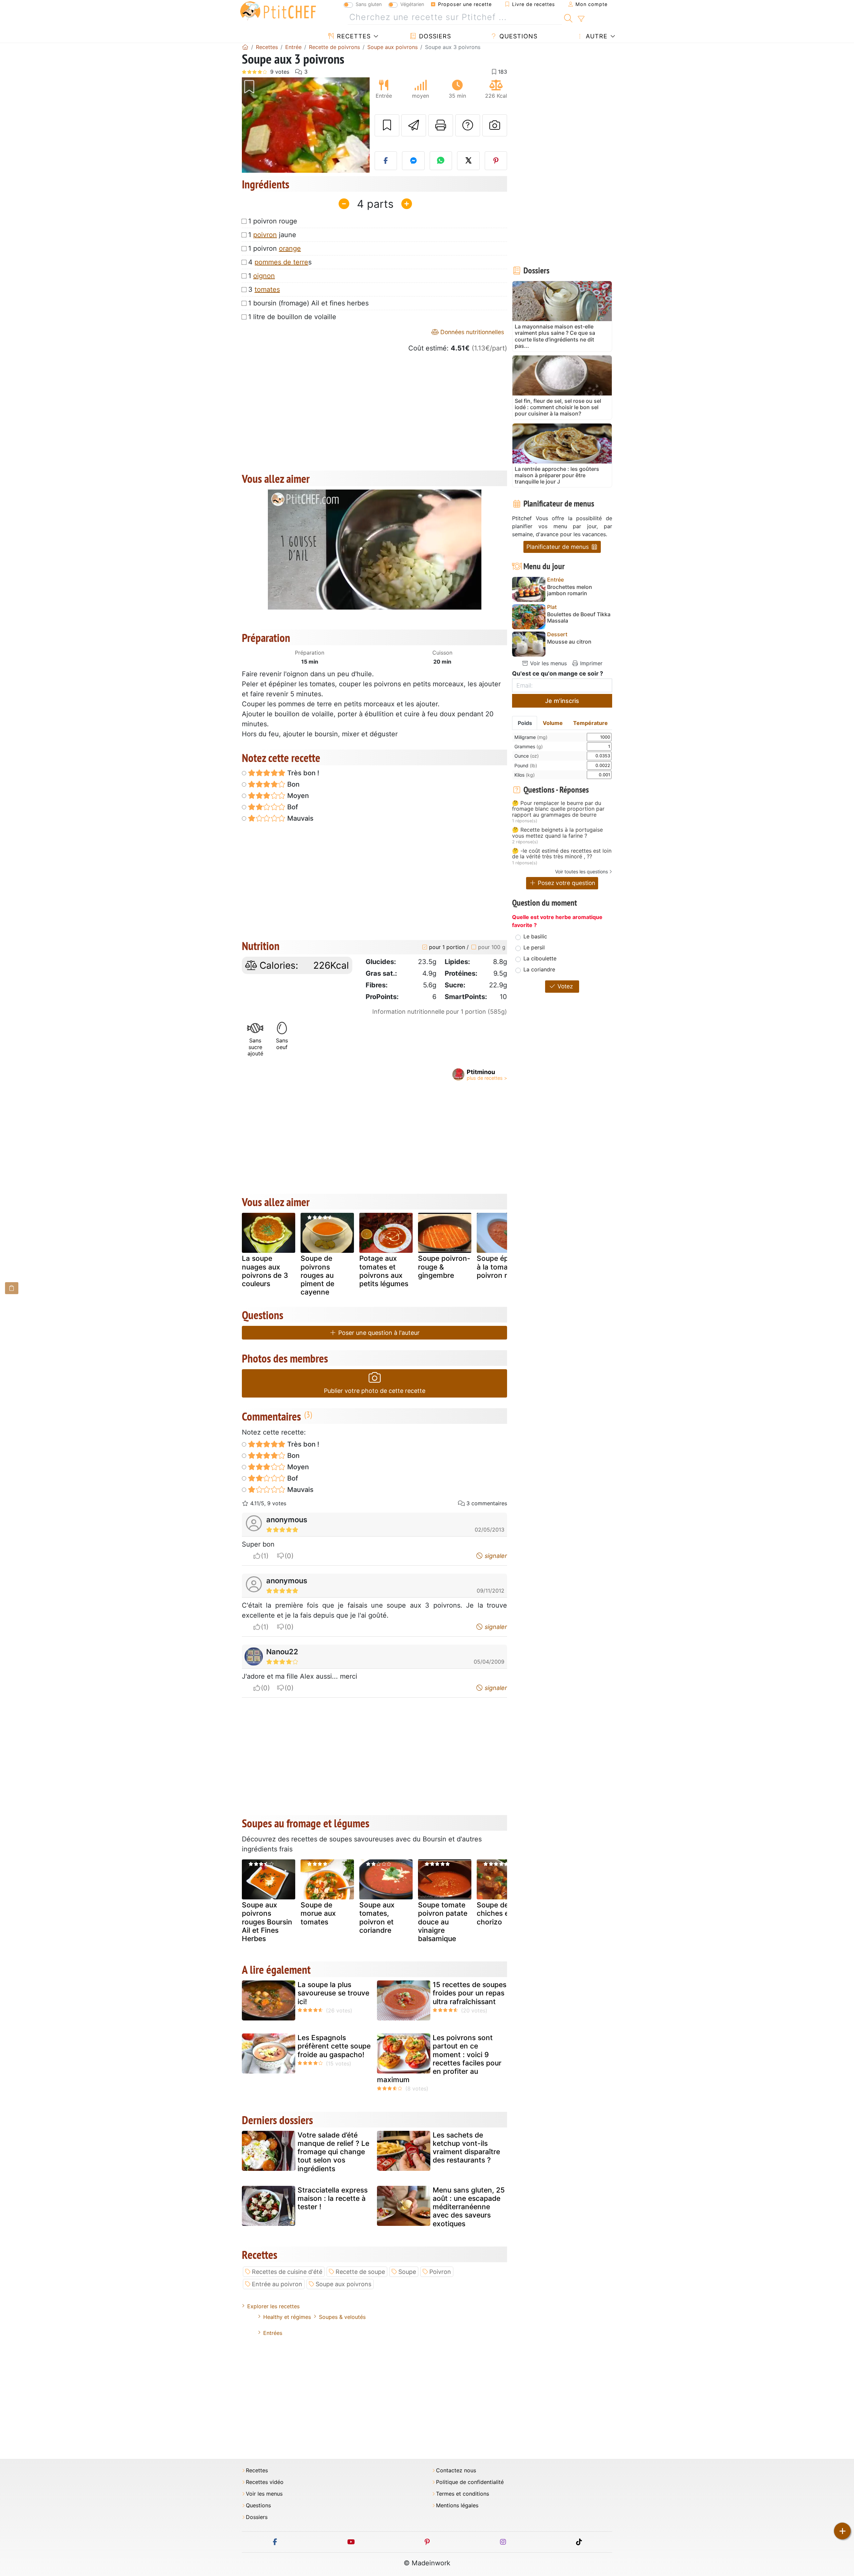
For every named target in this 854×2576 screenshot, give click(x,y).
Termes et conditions (463, 2494)
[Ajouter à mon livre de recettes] (387, 125)
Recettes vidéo (265, 2482)
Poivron (440, 2272)
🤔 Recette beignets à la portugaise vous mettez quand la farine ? (557, 833)
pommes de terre (281, 262)
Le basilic (535, 936)
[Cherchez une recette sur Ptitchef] (568, 17)
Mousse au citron (569, 642)
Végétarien (412, 4)
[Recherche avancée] (581, 19)
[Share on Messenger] (413, 161)
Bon (293, 784)
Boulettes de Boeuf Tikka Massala (579, 618)
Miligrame (531, 737)
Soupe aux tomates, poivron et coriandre (377, 1918)
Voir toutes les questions (581, 872)
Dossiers (434, 36)
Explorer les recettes (273, 2306)
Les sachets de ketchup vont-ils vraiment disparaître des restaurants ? (466, 2148)
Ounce (527, 756)
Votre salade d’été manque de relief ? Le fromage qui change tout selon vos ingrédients (333, 2152)
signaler (495, 1556)
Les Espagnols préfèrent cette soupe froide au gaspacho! (334, 2046)
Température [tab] (590, 723)
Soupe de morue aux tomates (318, 1913)
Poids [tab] (525, 723)
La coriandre (539, 969)
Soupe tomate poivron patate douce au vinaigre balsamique (443, 1922)
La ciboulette (540, 958)
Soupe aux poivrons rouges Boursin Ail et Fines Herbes (267, 1922)
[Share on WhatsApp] (441, 161)
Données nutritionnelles (471, 332)
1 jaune (272, 235)
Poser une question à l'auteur (378, 1333)
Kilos (525, 775)
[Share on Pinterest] (496, 161)
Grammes (529, 746)
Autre (596, 36)
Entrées (273, 2333)
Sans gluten (369, 4)
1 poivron (275, 248)
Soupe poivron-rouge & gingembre (444, 1267)
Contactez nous (456, 2470)
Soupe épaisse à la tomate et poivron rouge (501, 1267)
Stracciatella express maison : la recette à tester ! (333, 2198)
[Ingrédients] (12, 1288)
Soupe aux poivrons (343, 2284)
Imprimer (590, 663)
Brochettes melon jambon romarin (570, 590)
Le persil (534, 947)
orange (290, 248)
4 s (280, 262)
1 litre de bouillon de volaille (292, 317)
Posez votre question (566, 883)
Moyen (297, 796)
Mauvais (300, 818)
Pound (526, 765)
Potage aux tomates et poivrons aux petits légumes (384, 1271)
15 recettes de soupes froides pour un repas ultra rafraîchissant (470, 1993)
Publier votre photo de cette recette (375, 1391)
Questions (517, 36)
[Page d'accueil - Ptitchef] (245, 47)
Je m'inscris (562, 701)
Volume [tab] (553, 723)
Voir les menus (548, 663)
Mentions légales (457, 2505)
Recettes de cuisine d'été (287, 2272)
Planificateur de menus (558, 547)
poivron (265, 235)
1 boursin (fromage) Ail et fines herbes (308, 303)
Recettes (353, 36)
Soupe (407, 2272)
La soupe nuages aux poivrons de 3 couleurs (265, 1271)
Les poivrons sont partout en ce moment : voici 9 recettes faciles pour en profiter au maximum (439, 2059)
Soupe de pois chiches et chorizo (501, 1913)
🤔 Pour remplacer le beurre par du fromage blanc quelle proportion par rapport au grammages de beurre (558, 809)
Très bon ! (302, 773)
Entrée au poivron (277, 2284)
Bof (292, 807)
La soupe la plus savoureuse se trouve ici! (333, 1993)
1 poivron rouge (273, 221)
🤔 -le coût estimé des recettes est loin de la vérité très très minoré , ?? (562, 854)
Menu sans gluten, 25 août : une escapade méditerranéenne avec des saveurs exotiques (469, 2207)
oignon (264, 276)
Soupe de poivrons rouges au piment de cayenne (317, 1275)
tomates (267, 289)
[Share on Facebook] (386, 161)
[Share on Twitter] (468, 161)
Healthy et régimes (287, 2317)
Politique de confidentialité (470, 2482)
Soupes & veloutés (342, 2317)
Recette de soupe (360, 2272)
